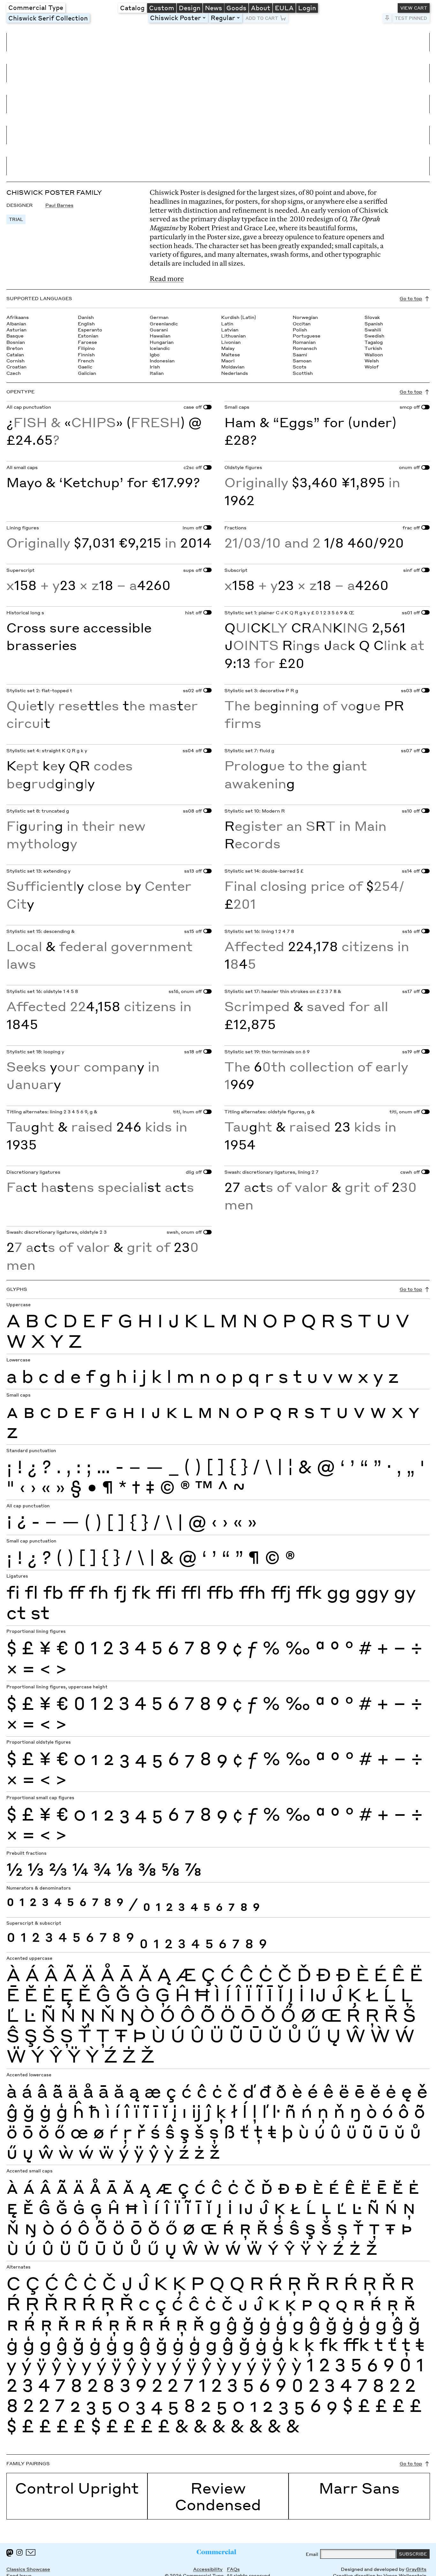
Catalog (132, 8)
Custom (162, 8)
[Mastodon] (10, 2553)
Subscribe (413, 2554)
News (214, 8)
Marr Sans (359, 2488)
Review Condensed (218, 2496)
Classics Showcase (28, 2569)
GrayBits (416, 2569)
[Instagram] (19, 2552)
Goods (236, 8)
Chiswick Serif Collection (48, 18)
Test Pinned (411, 18)
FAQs (233, 2569)
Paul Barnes (59, 205)
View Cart (414, 8)
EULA (284, 8)
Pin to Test (387, 18)
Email (312, 2554)
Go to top (411, 298)
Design (190, 8)
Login (307, 8)
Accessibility (208, 2569)
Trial (16, 219)
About (261, 8)
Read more (167, 279)
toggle (205, 18)
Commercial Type (36, 7)
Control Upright (77, 2488)
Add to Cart (262, 18)
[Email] (31, 2552)
